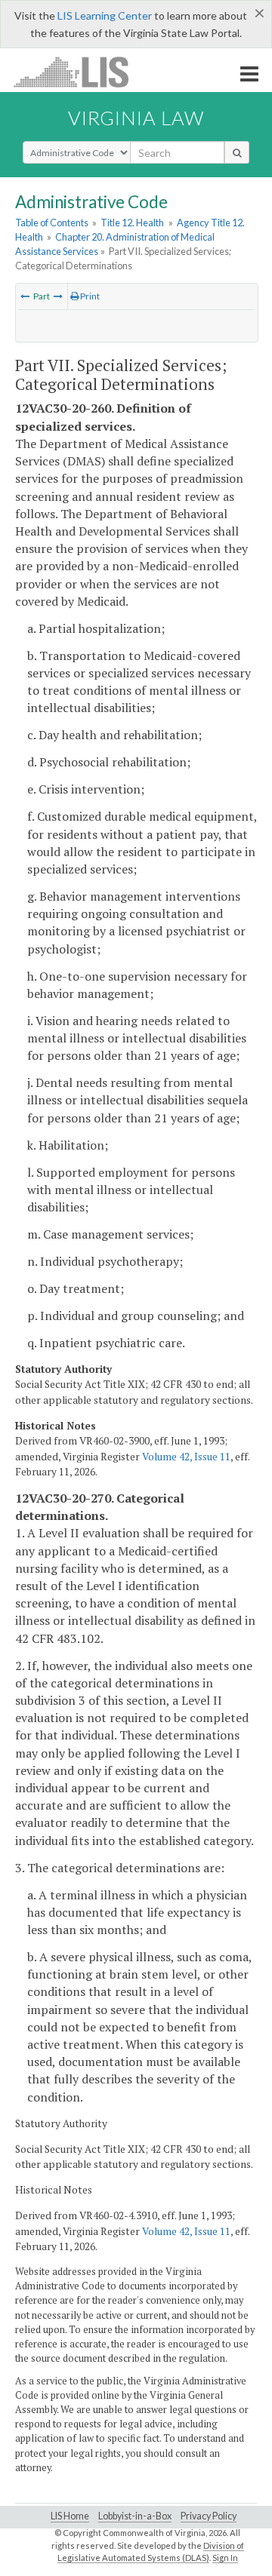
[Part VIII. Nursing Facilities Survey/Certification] (58, 296)
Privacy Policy (209, 2516)
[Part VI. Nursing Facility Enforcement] (25, 296)
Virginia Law (136, 118)
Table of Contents (52, 223)
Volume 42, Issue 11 (186, 1457)
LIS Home (70, 2516)
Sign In (225, 2558)
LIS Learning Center (105, 15)
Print (89, 296)
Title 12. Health (132, 223)
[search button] (237, 152)
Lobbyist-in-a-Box (135, 2516)
